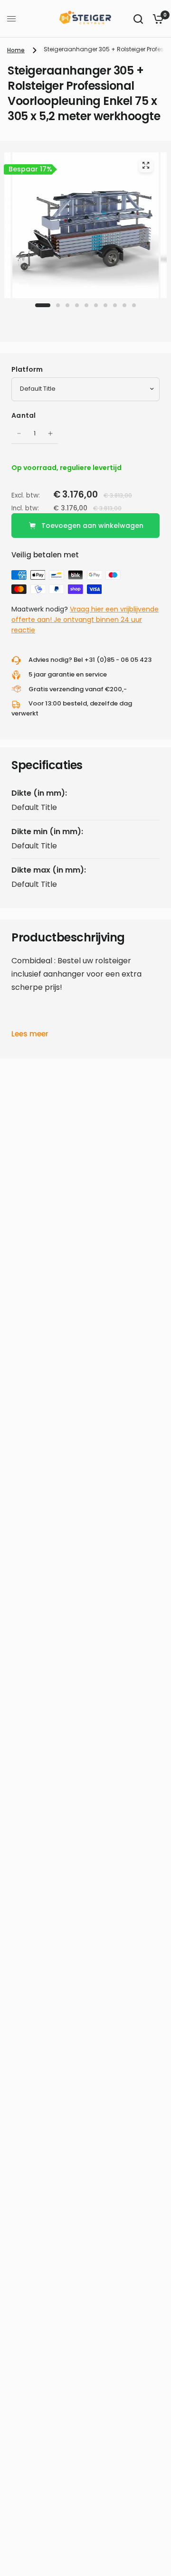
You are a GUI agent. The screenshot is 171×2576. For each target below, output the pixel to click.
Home (16, 50)
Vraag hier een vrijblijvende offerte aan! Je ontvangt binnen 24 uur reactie (85, 620)
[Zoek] (138, 19)
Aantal (24, 415)
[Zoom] (146, 165)
